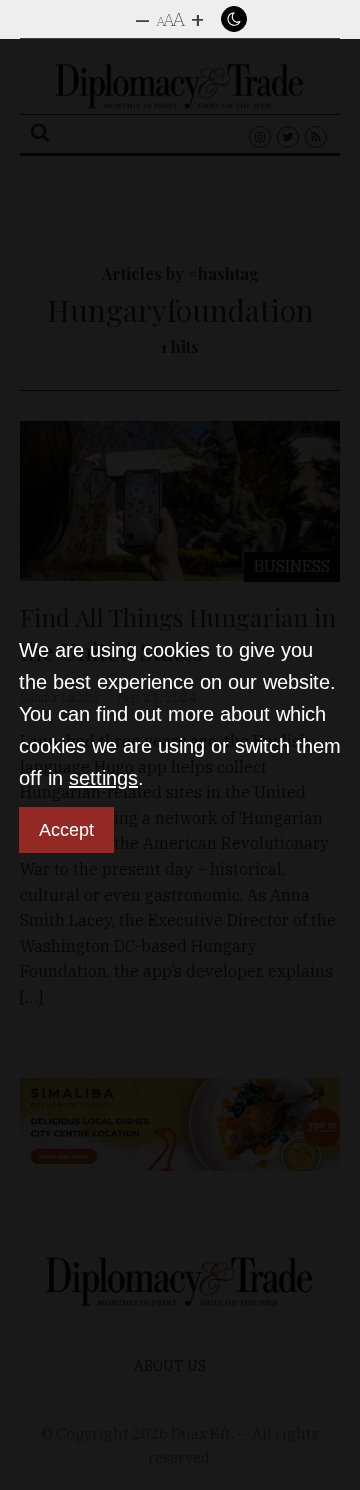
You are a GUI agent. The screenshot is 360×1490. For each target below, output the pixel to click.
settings (103, 778)
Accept (66, 830)
